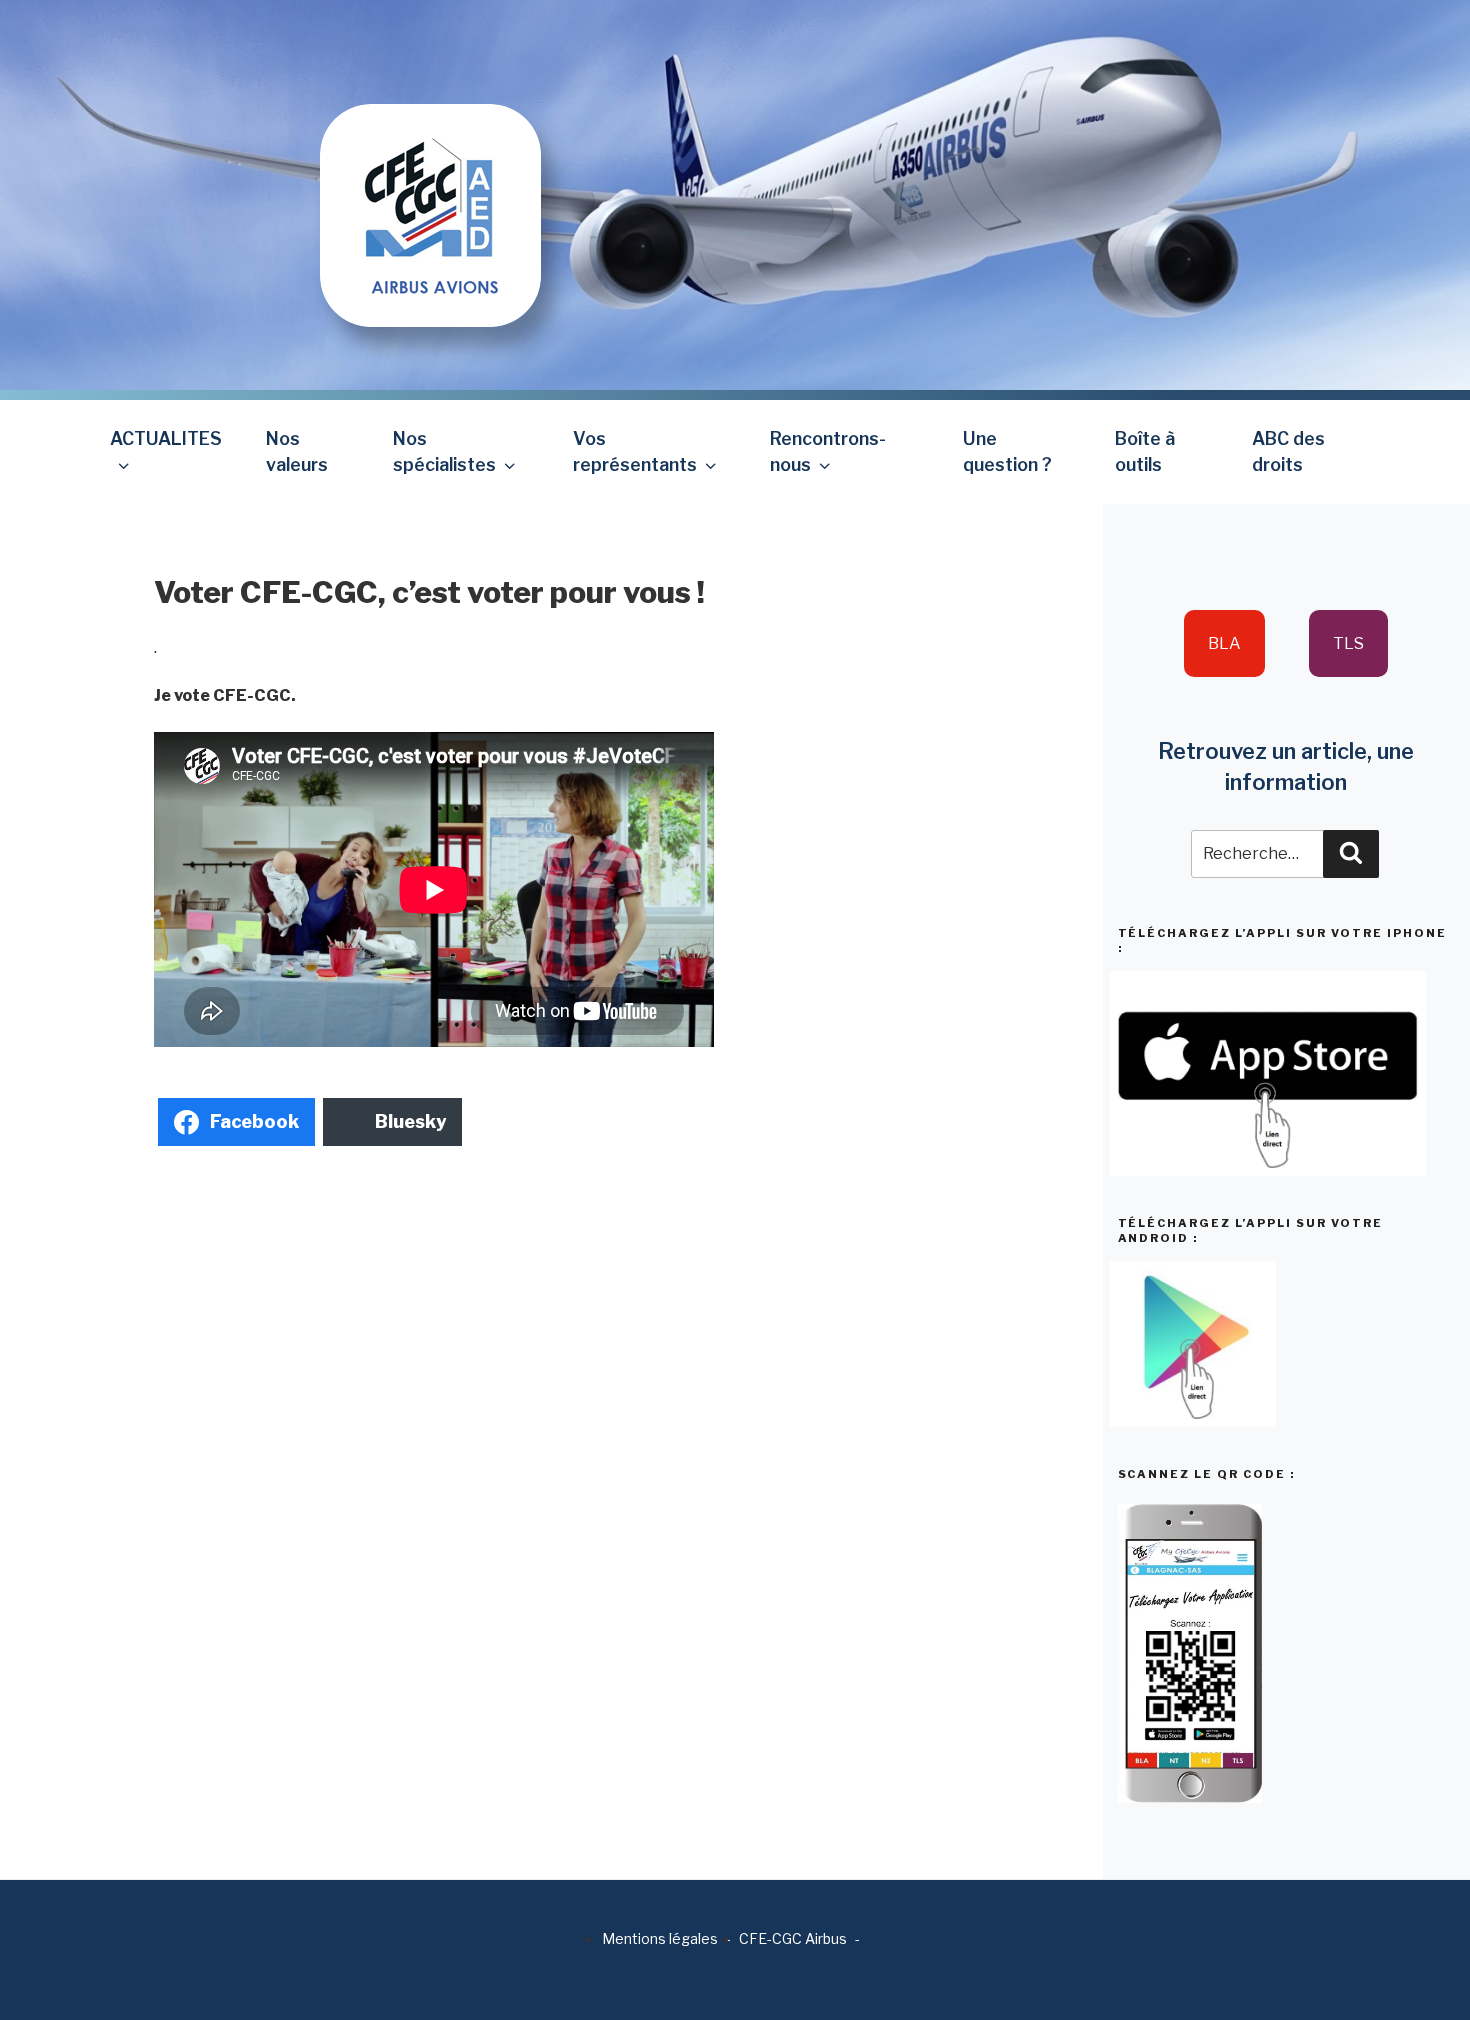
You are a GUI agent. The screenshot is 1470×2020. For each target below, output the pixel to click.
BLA (1224, 643)
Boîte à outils (1145, 451)
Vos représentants (635, 451)
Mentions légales (660, 1938)
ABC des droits (1288, 451)
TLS (1348, 643)
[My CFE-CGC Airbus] (430, 162)
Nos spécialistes (444, 451)
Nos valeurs (297, 451)
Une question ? (1007, 451)
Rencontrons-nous (828, 451)
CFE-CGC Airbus (793, 1938)
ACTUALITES (166, 438)
